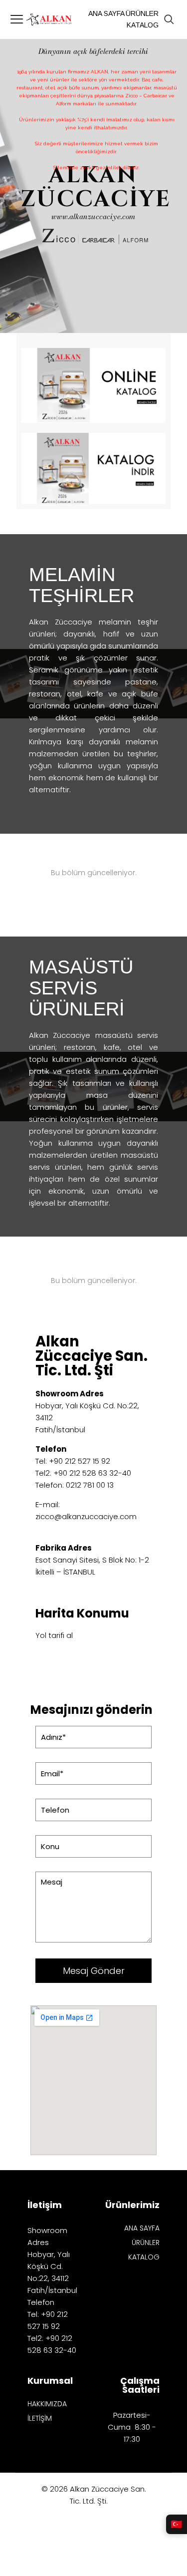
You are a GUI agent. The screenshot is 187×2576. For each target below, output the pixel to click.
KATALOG (144, 2258)
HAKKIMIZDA (47, 2405)
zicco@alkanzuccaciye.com (86, 1516)
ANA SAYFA (142, 2229)
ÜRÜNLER (146, 2243)
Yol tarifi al (54, 1635)
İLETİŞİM (40, 2419)
